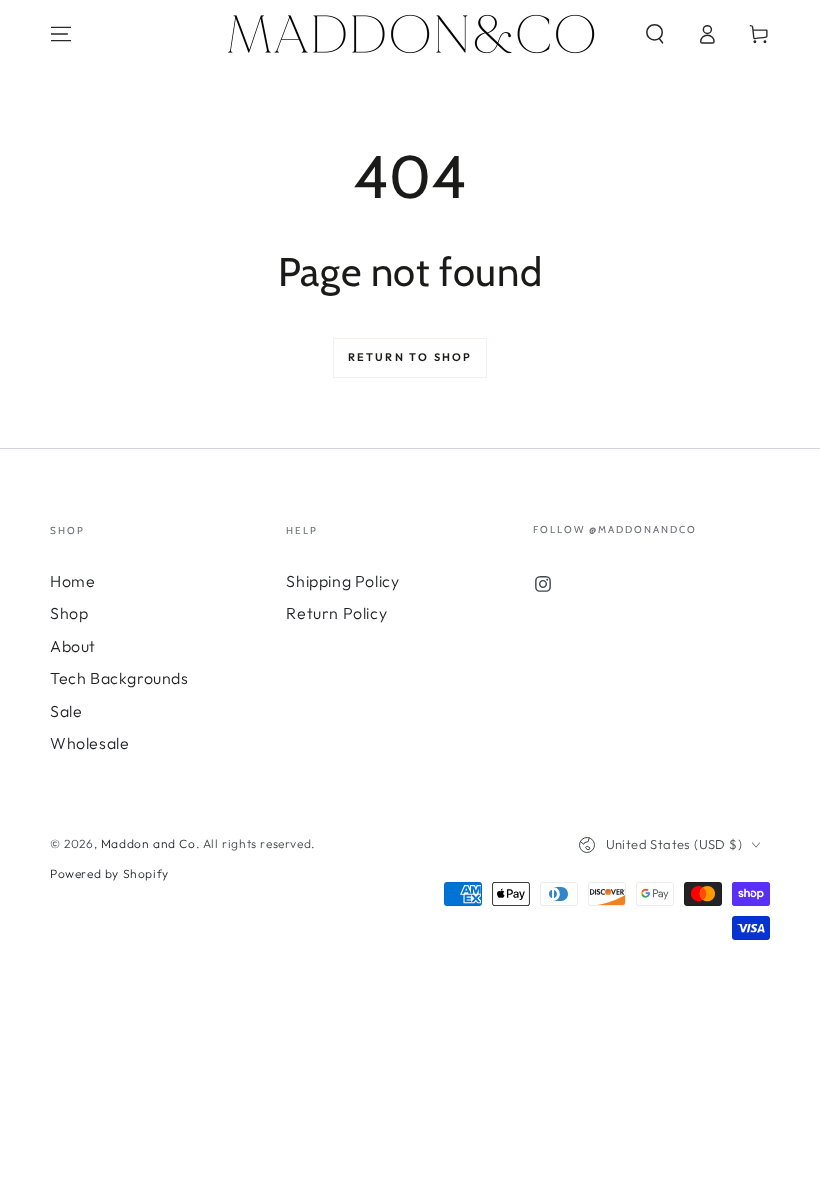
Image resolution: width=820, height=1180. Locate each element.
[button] (655, 34)
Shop (69, 613)
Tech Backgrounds (119, 678)
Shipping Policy (342, 581)
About (73, 646)
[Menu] (61, 34)
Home (72, 581)
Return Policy (336, 613)
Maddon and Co (148, 843)
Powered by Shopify (109, 873)
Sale (66, 711)
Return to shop (410, 357)
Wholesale (89, 743)
